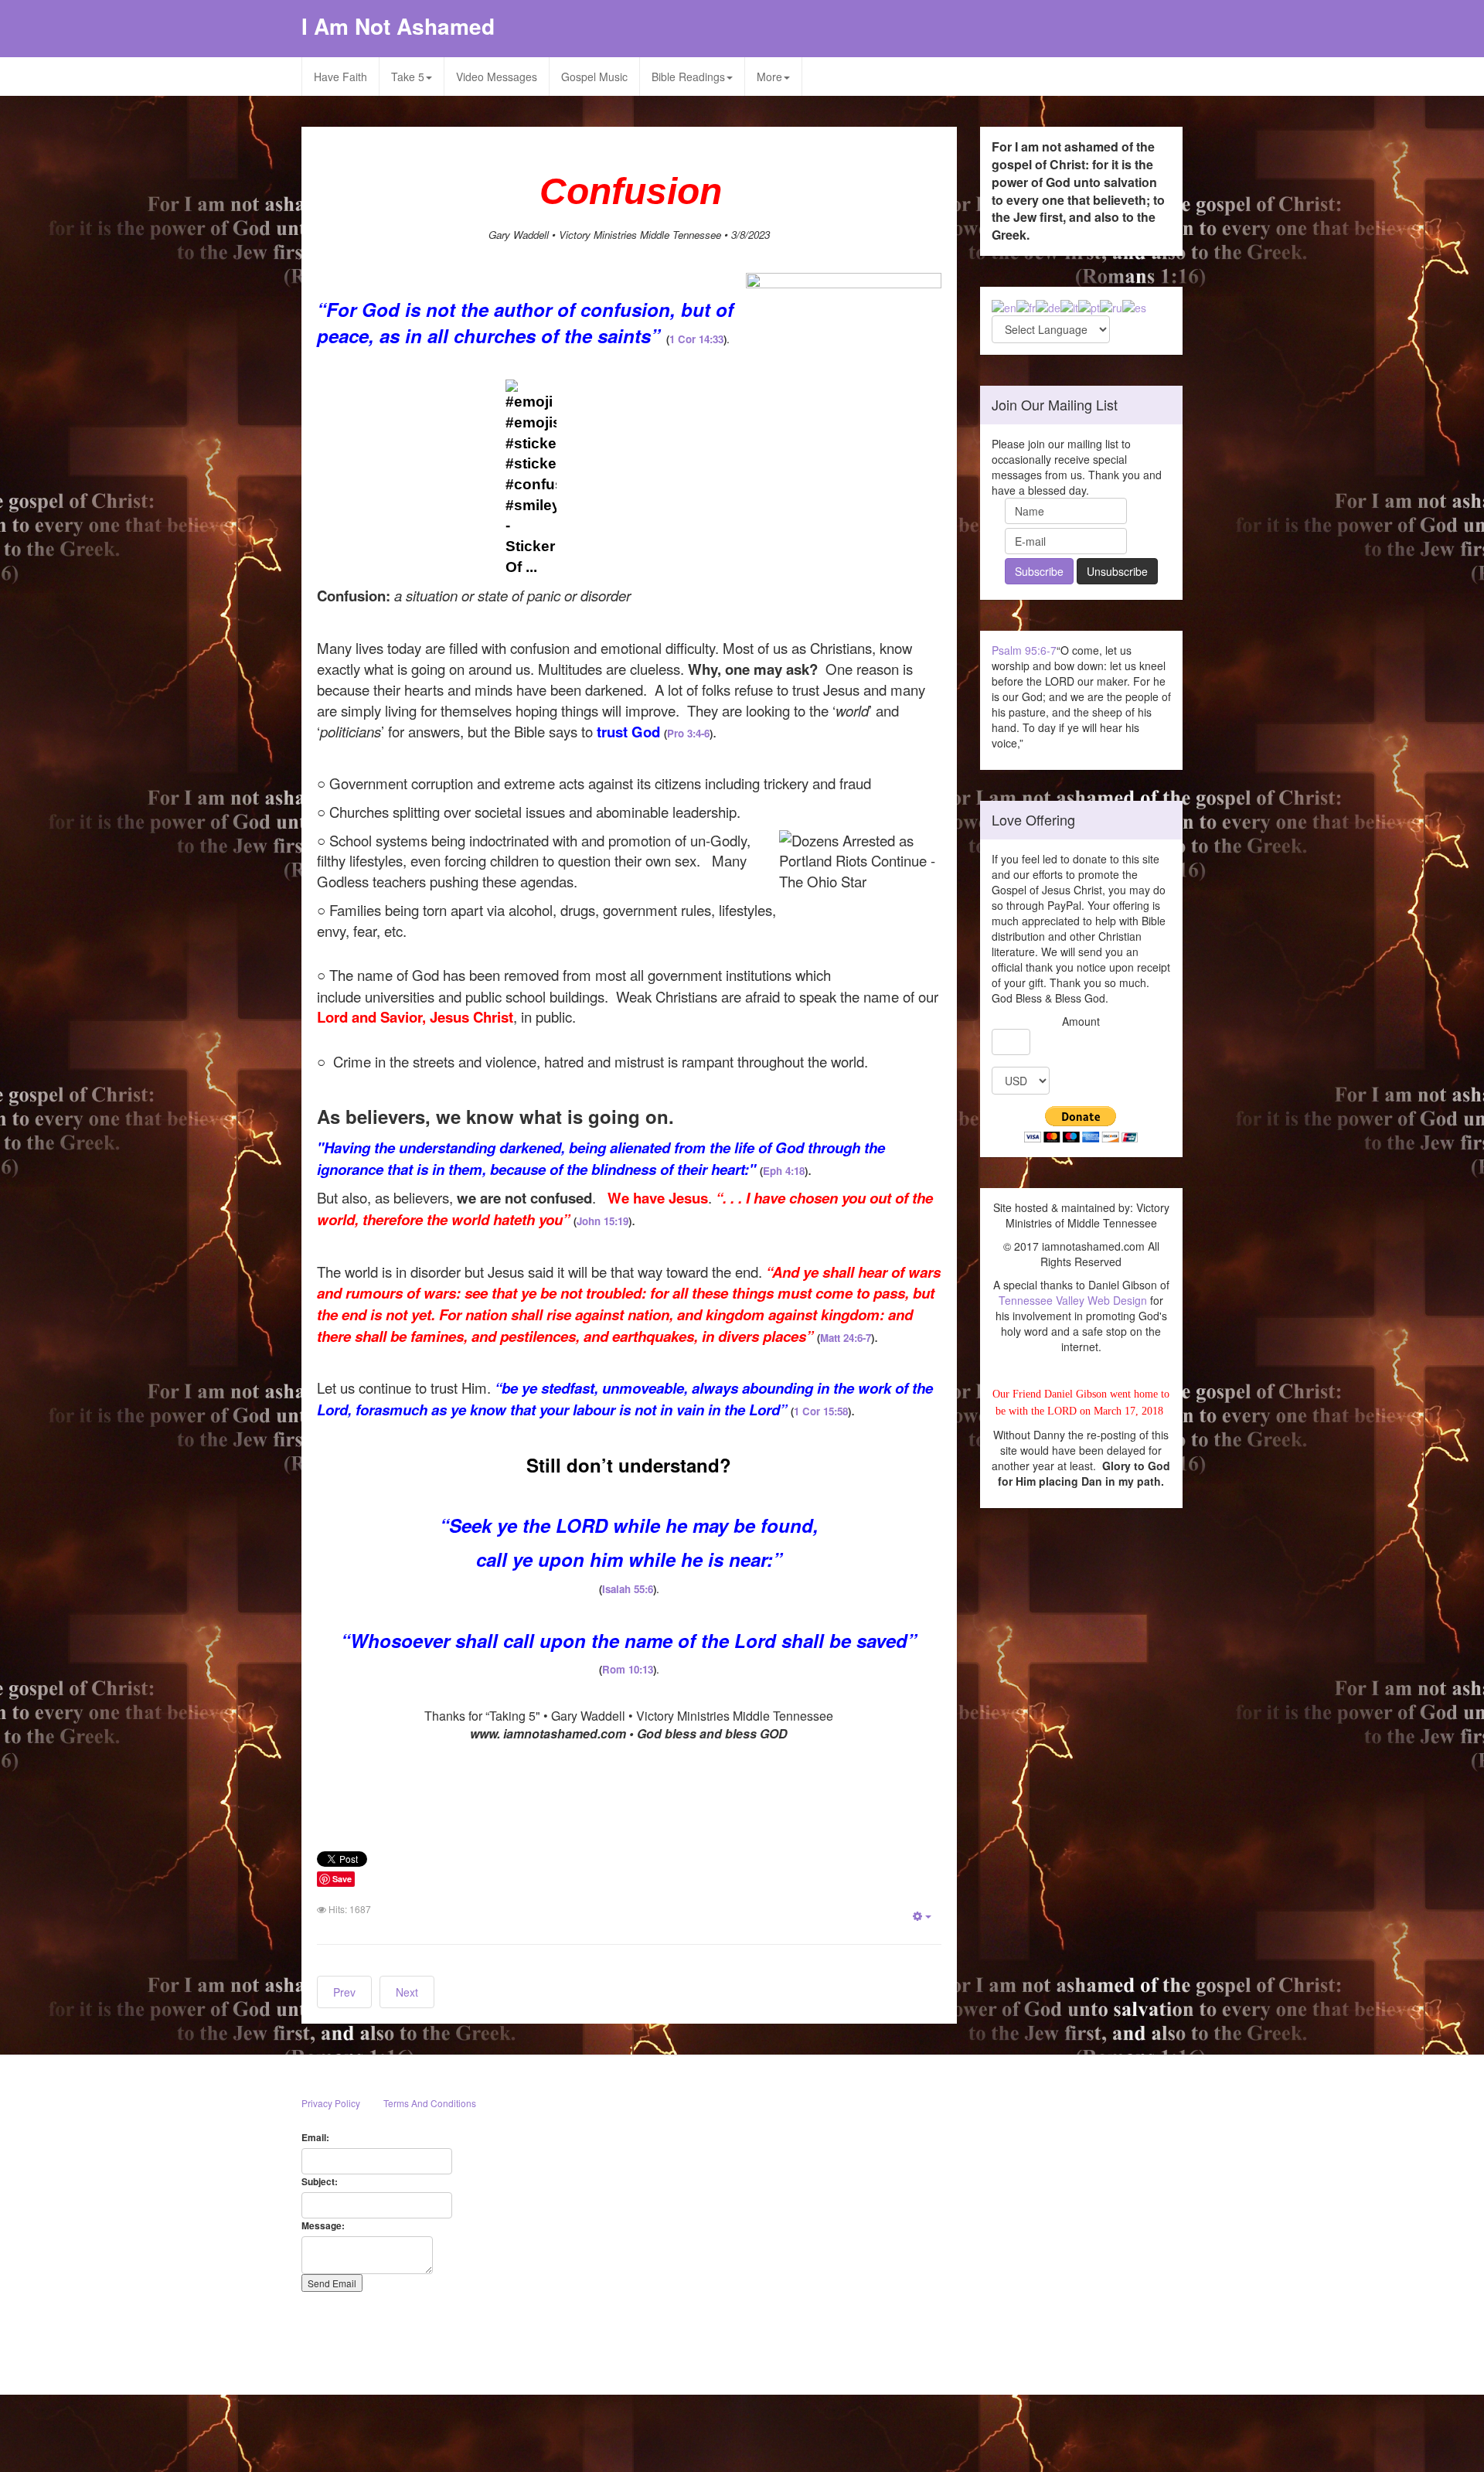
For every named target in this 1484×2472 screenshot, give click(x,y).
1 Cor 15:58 (821, 1411)
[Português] (1089, 306)
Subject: (320, 2182)
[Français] (1026, 306)
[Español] (1134, 306)
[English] (1004, 306)
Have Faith (340, 77)
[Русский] (1111, 306)
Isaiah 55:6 (628, 1589)
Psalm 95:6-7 (1024, 650)
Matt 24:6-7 (846, 1338)
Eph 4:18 (784, 1171)
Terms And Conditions (430, 2103)
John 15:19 (602, 1221)
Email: (315, 2138)
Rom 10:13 (628, 1669)
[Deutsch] (1048, 306)
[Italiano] (1069, 306)
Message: (323, 2226)
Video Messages (497, 77)
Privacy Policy (331, 2103)
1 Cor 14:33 (696, 339)
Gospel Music (594, 77)
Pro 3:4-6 (688, 733)
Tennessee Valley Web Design (1073, 1300)
